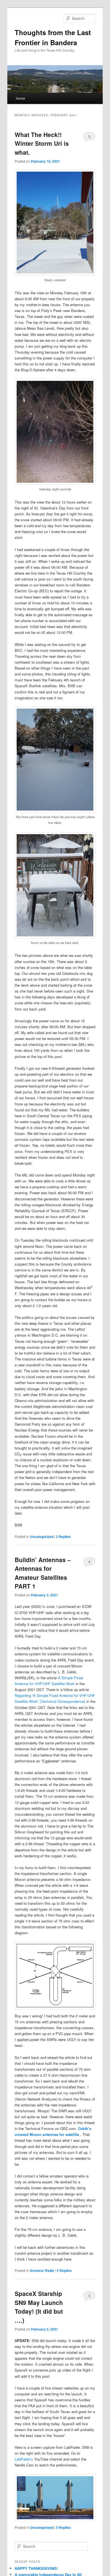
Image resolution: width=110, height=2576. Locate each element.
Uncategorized (42, 1537)
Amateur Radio (42, 2270)
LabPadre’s (24, 2459)
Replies (63, 1537)
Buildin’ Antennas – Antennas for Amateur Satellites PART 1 (43, 1573)
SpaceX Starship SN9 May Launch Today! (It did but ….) (39, 2307)
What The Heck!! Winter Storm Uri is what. (42, 143)
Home (20, 98)
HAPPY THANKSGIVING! (36, 2568)
